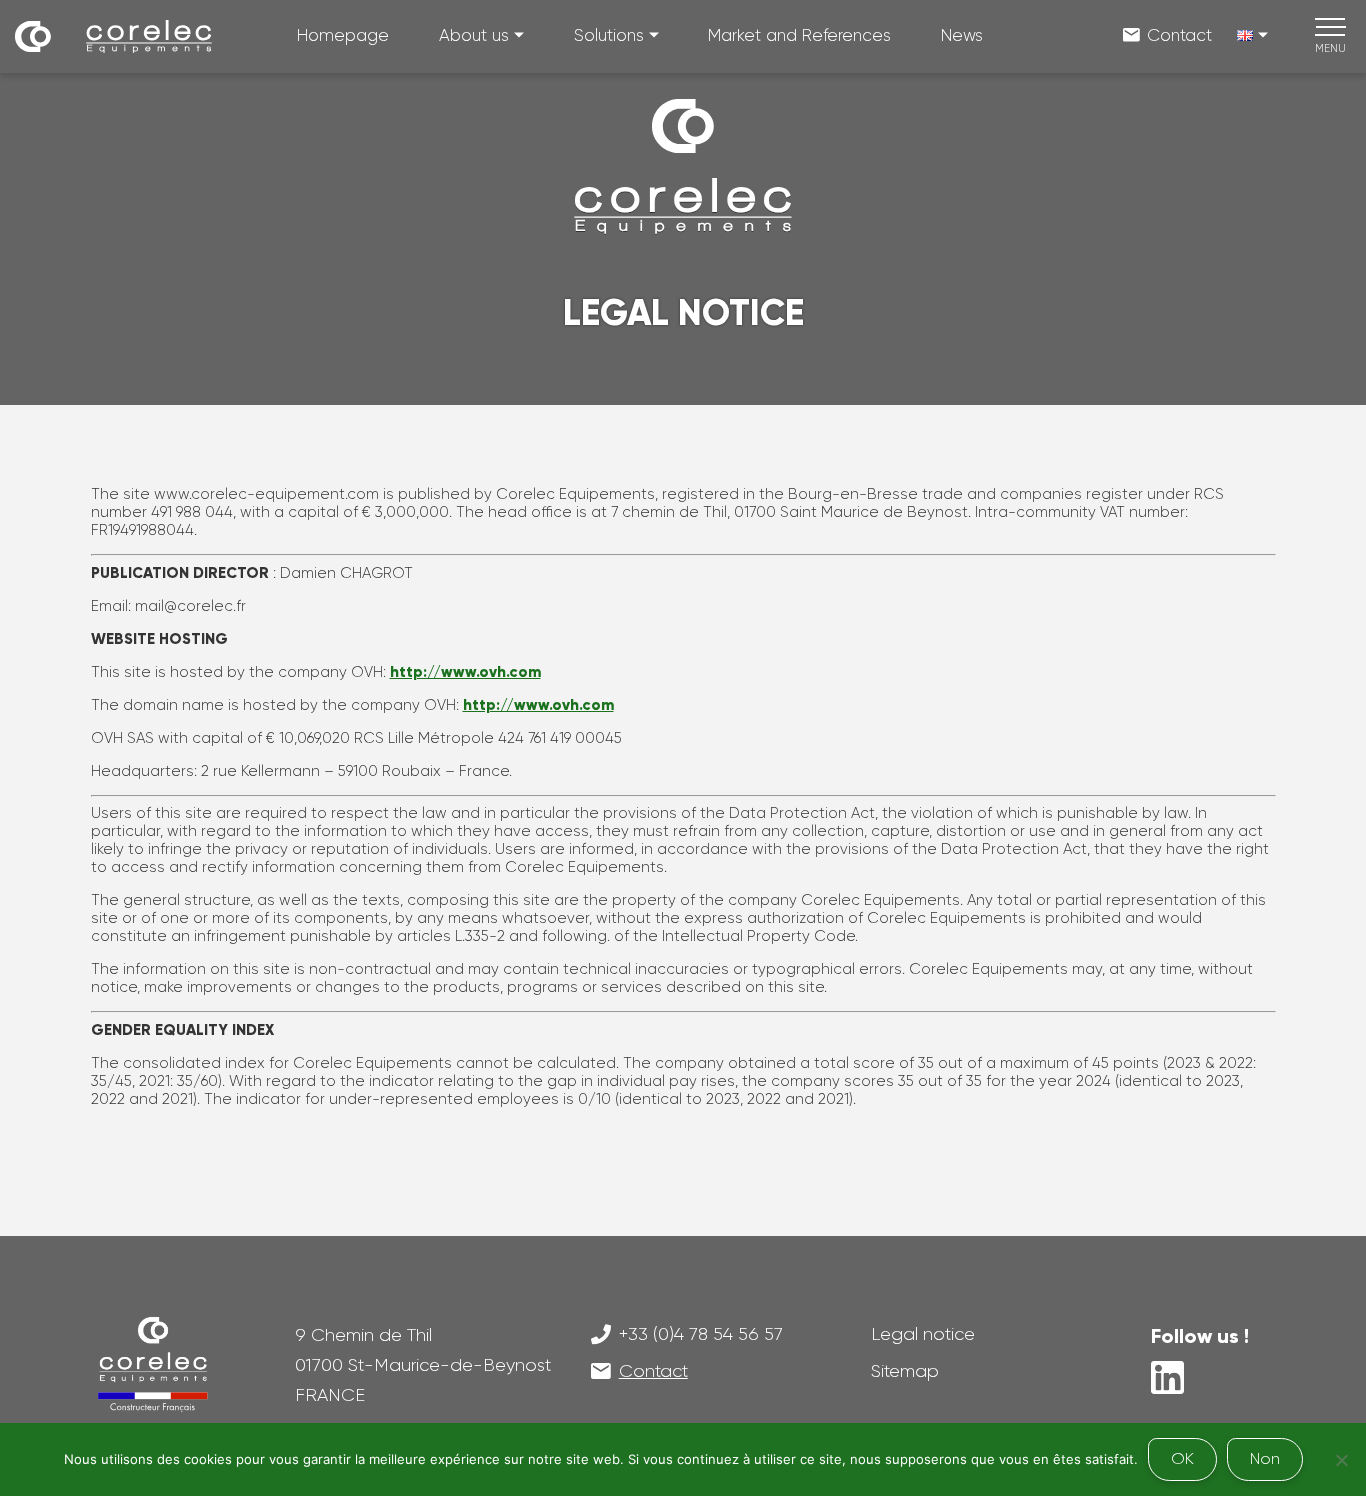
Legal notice (923, 1334)
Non (1265, 1458)
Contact (1179, 35)
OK (1182, 1458)
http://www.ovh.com (465, 672)
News (962, 35)
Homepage (343, 35)
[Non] (1341, 1460)
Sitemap (905, 1371)
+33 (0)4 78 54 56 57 (701, 1334)
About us (474, 35)
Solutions (609, 35)
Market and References (799, 35)
